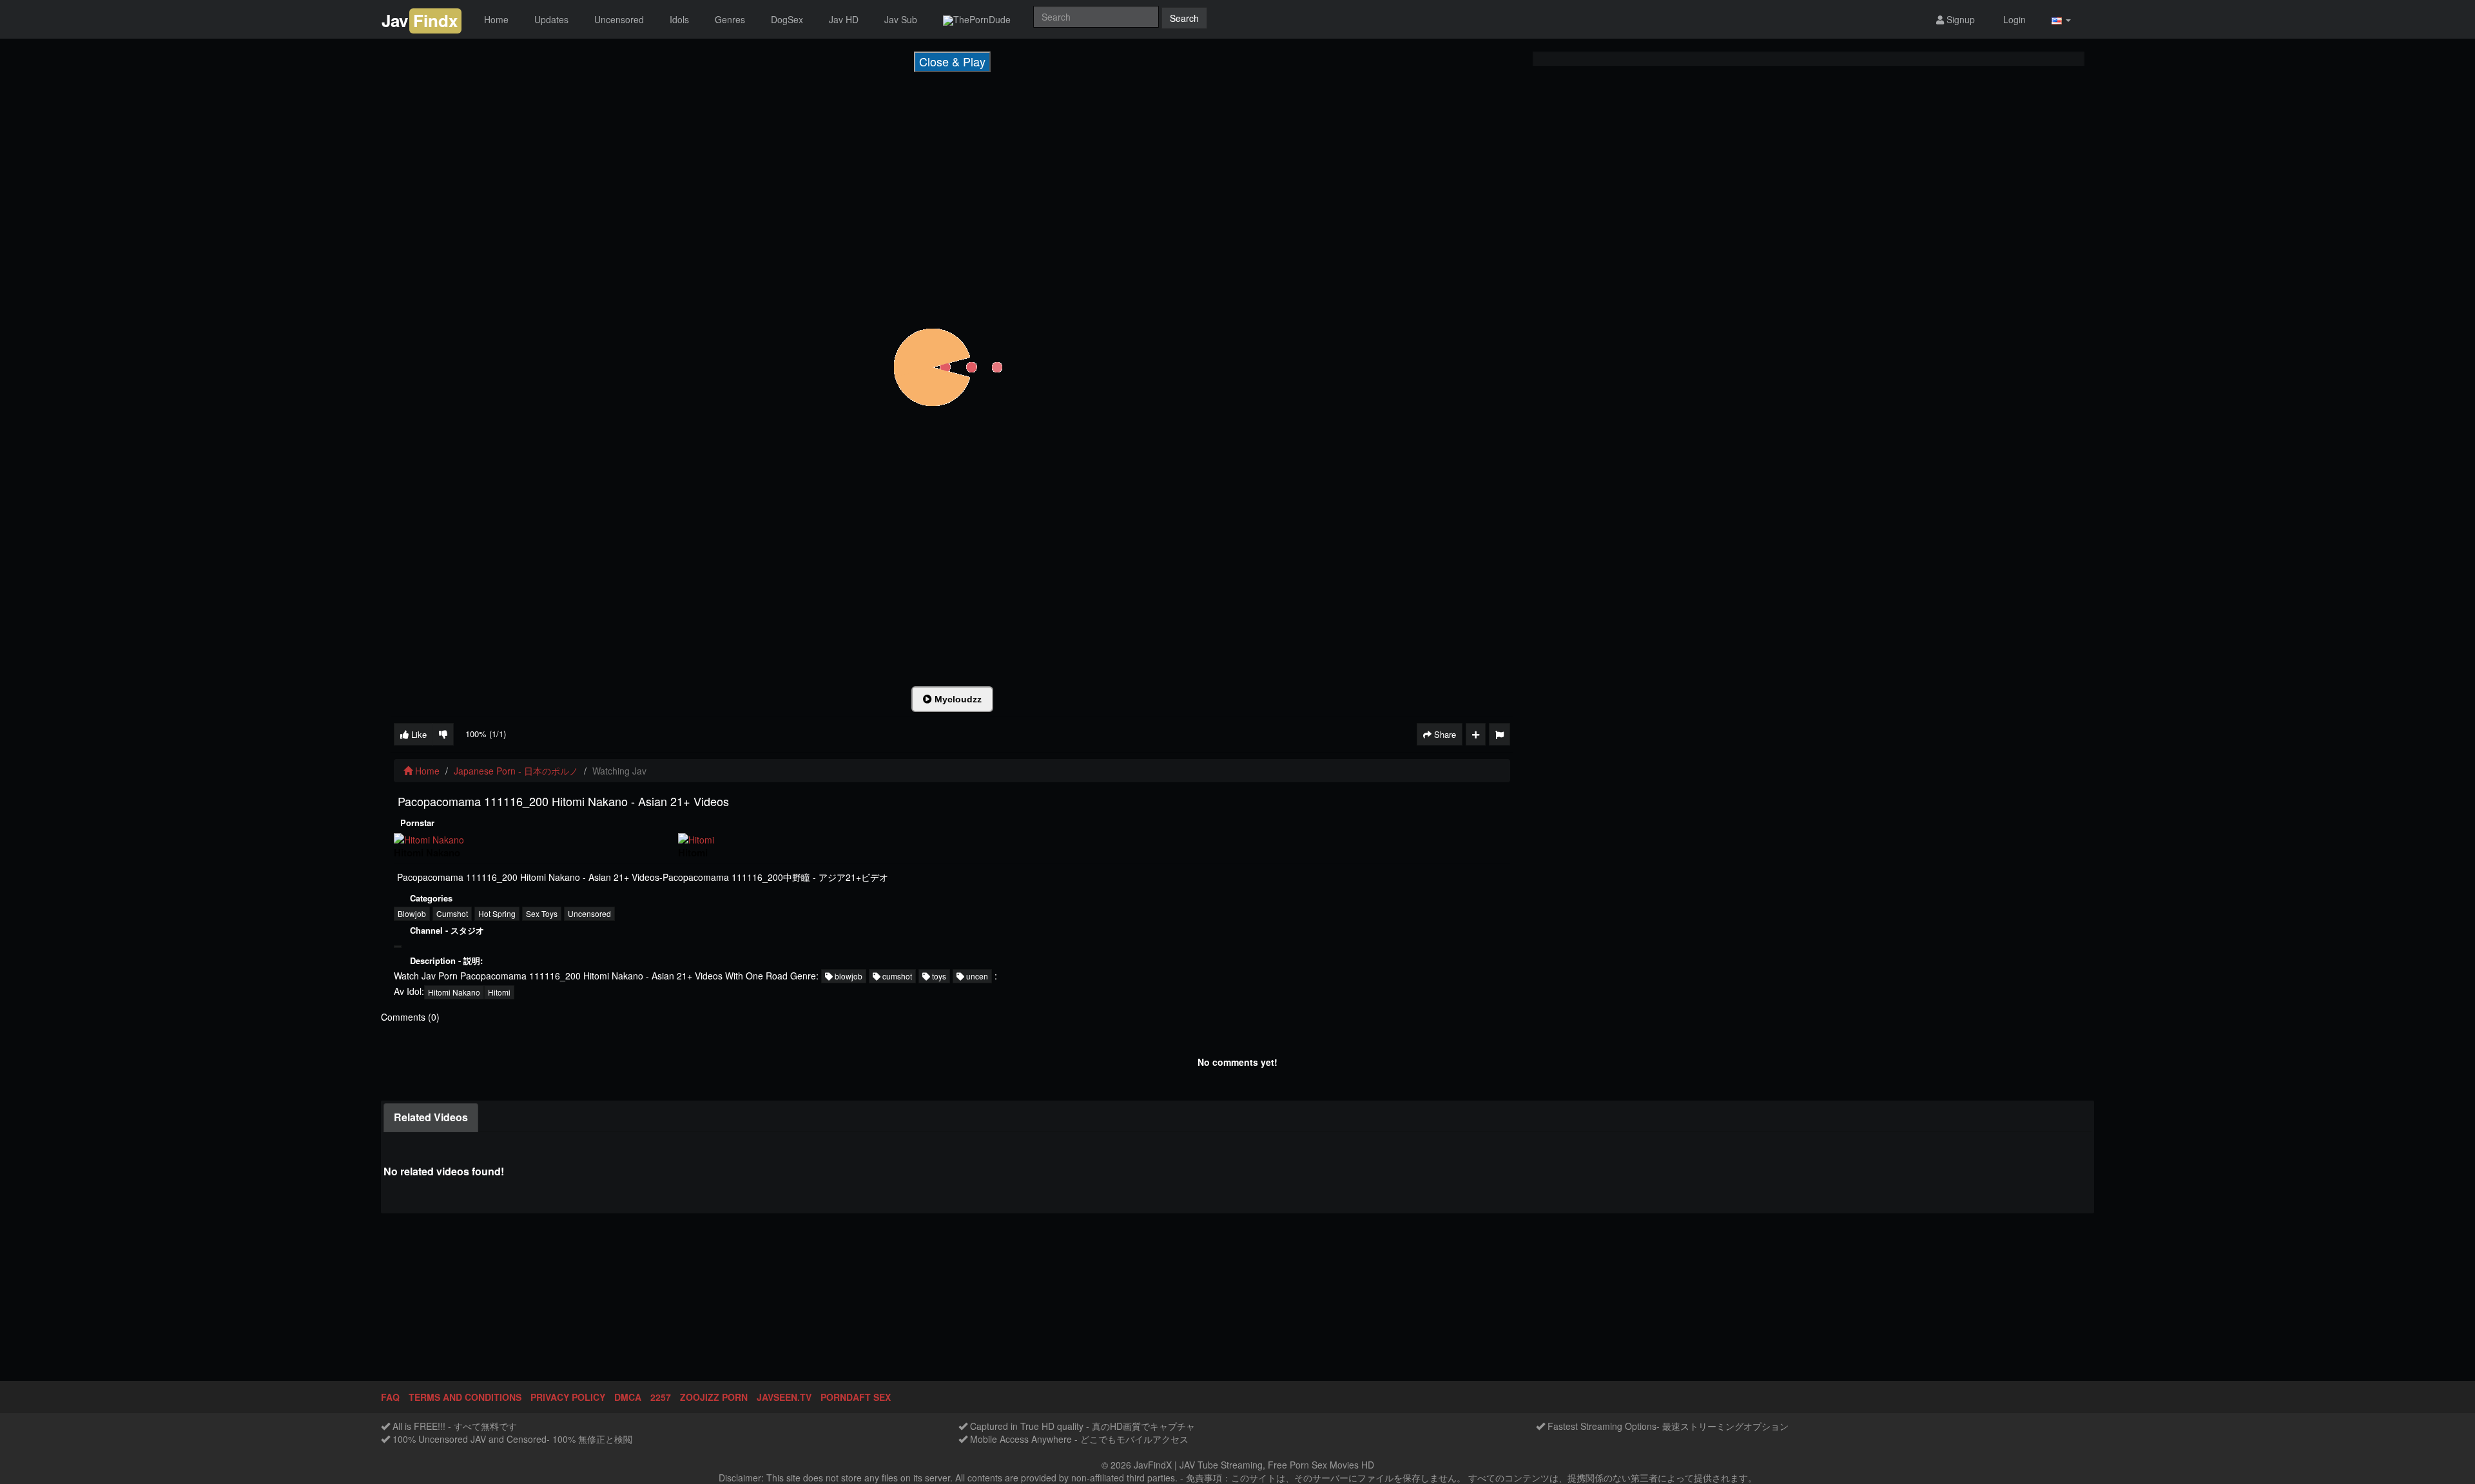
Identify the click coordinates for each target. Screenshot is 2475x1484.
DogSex (787, 19)
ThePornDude (982, 19)
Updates (551, 19)
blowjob (848, 976)
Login (2013, 19)
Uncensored (619, 19)
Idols (679, 19)
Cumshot (452, 913)
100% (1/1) (486, 734)
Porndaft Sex (856, 1397)
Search (1184, 18)
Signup (1959, 19)
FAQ (390, 1397)
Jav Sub (901, 19)
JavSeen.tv (784, 1397)
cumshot (896, 976)
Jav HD (844, 19)
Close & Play (952, 61)
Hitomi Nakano (454, 992)
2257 (661, 1397)
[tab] (431, 1118)
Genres (730, 19)
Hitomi (499, 992)
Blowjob (412, 913)
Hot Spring (497, 913)
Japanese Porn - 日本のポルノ (516, 771)
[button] (2061, 20)
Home (496, 19)
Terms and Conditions (465, 1397)
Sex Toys (542, 913)
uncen (976, 976)
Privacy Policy (568, 1397)
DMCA (628, 1397)
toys (938, 976)
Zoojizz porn (714, 1397)
